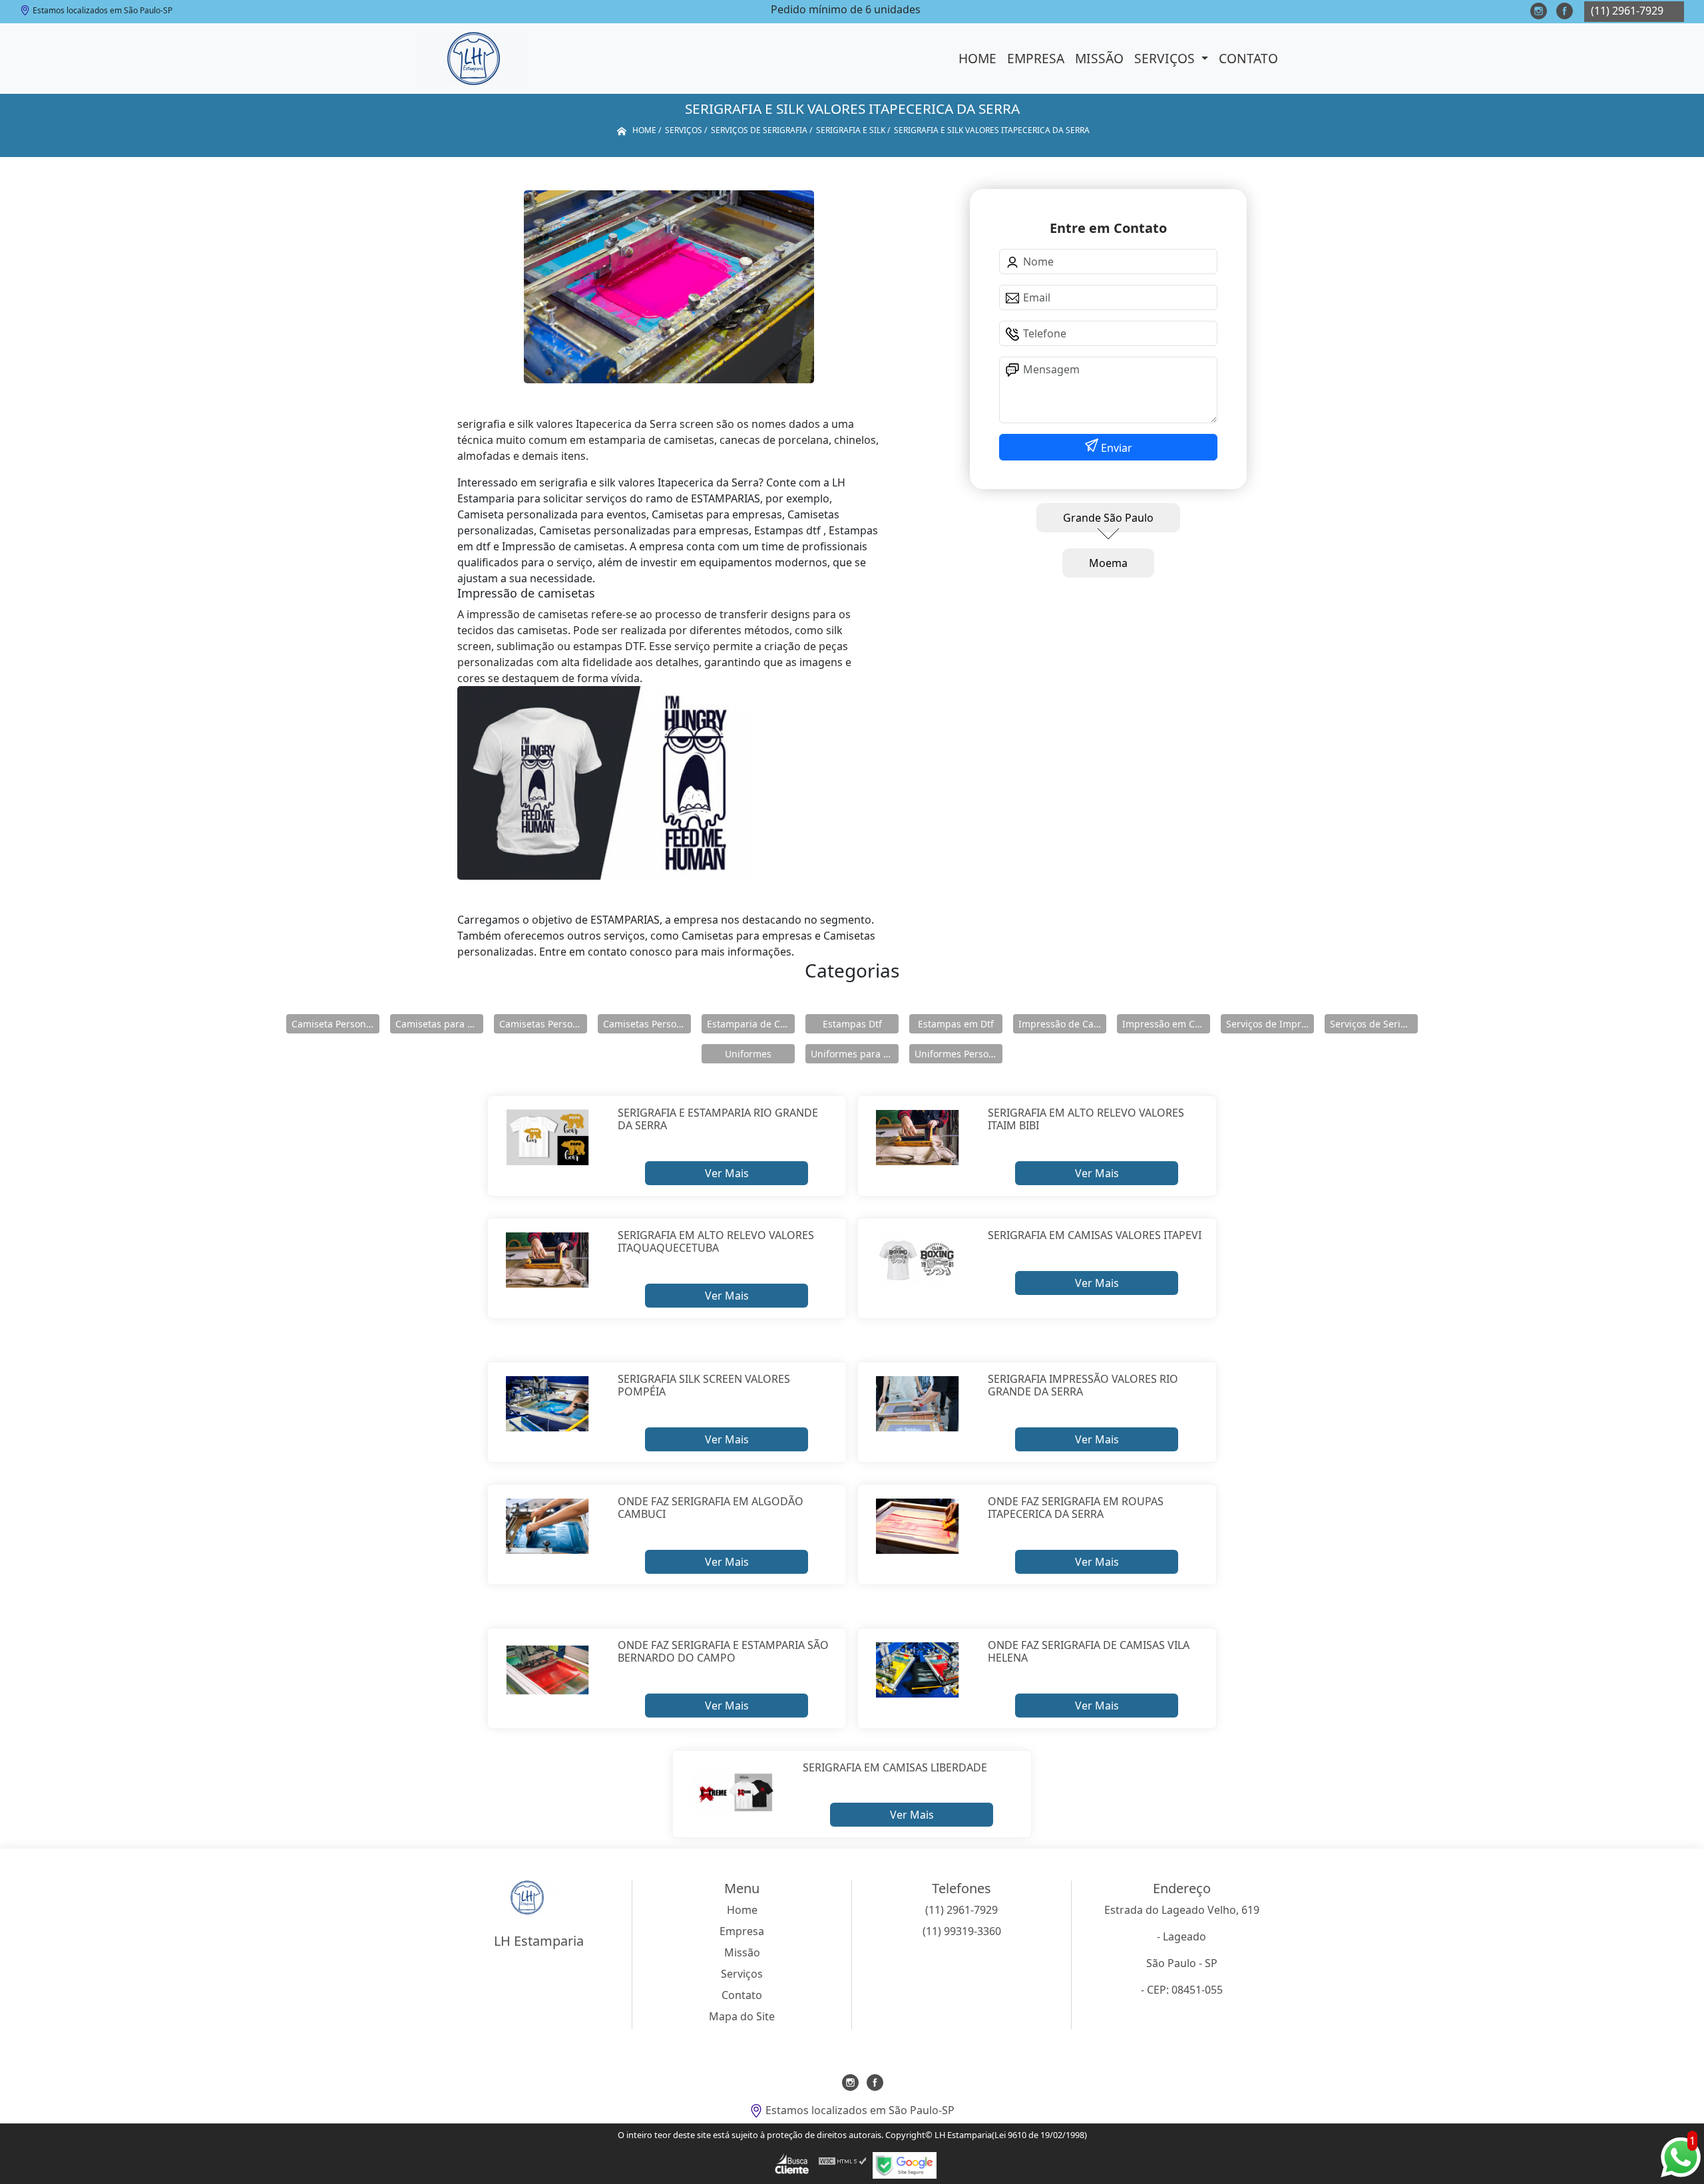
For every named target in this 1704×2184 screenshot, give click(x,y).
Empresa (1036, 58)
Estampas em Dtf (956, 1024)
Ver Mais (727, 1173)
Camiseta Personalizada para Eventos (335, 1024)
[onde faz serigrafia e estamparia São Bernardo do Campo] (547, 1670)
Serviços (1166, 58)
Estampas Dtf (852, 1024)
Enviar (1115, 448)
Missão (1099, 58)
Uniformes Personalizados (958, 1054)
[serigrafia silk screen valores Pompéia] (547, 1404)
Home (977, 58)
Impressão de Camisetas (1062, 1024)
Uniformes (748, 1054)
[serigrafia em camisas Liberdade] (733, 1793)
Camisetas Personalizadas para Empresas (647, 1024)
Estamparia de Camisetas (751, 1024)
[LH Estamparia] (474, 59)
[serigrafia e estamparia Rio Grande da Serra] (547, 1138)
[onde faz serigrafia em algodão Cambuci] (547, 1527)
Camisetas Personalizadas (543, 1024)
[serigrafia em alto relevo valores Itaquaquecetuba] (547, 1260)
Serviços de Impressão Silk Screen (1270, 1024)
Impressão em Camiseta (1166, 1024)
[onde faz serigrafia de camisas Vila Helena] (918, 1670)
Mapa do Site (742, 2016)
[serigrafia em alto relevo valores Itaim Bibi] (918, 1138)
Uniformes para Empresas (855, 1054)
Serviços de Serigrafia (1374, 1024)
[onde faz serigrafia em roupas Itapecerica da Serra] (918, 1527)
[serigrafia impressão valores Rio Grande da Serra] (918, 1404)
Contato (1248, 58)
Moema (1108, 563)
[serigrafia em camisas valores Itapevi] (918, 1260)
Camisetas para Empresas (439, 1024)
